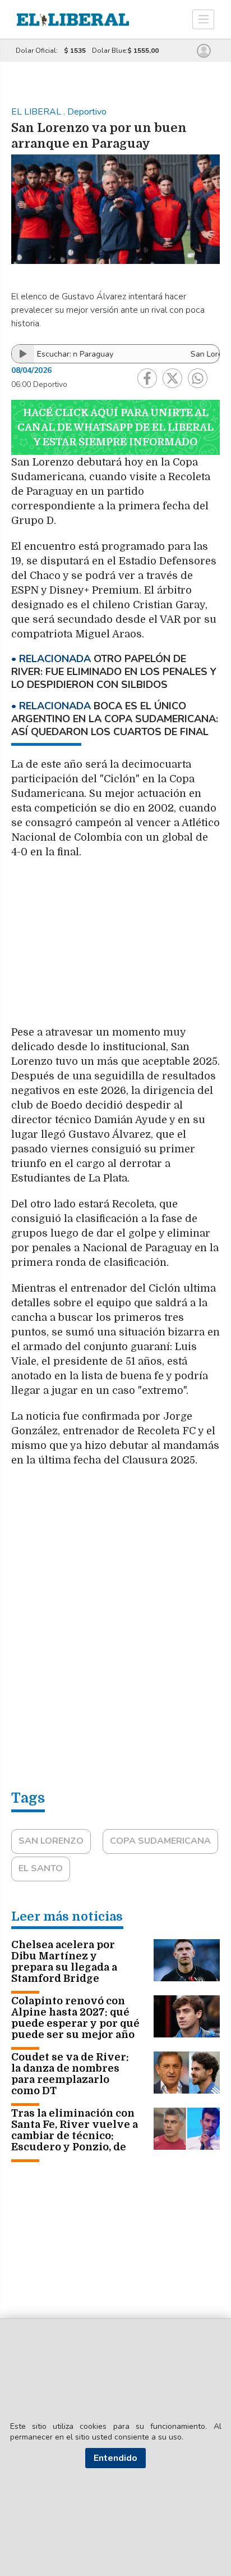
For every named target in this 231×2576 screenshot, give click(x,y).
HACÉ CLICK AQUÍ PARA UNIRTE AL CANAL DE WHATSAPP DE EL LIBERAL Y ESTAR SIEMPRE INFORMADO (115, 427)
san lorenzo (51, 1841)
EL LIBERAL (37, 112)
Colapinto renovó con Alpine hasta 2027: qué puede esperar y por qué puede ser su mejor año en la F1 (75, 2023)
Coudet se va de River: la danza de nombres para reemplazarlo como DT (70, 2074)
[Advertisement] (115, 948)
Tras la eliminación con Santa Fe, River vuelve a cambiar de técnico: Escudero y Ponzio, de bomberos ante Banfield (75, 2136)
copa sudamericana (160, 1841)
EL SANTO (41, 1868)
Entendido (115, 2458)
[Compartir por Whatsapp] (198, 378)
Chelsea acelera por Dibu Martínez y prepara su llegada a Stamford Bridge (64, 1962)
